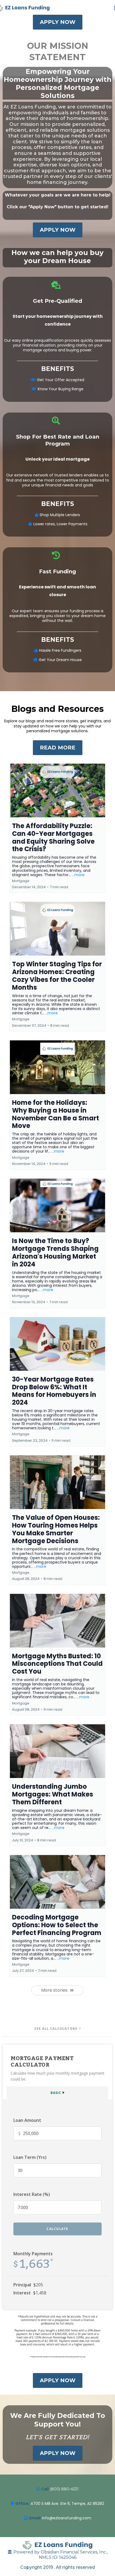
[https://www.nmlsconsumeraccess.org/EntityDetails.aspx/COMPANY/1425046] (57, 2545)
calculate (57, 2229)
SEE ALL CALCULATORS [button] (56, 2029)
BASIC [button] (56, 2093)
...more (78, 875)
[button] (57, 828)
